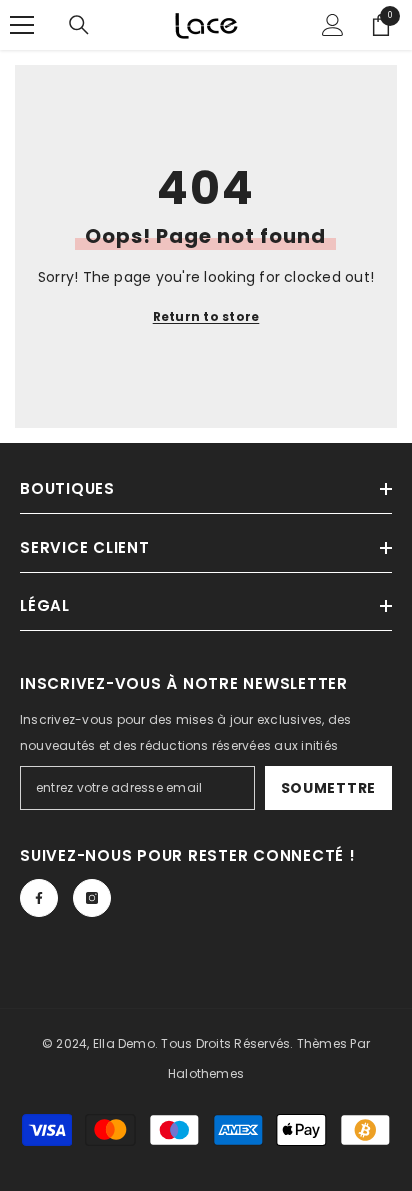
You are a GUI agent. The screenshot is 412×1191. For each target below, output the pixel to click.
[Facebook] (39, 898)
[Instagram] (92, 898)
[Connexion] (333, 25)
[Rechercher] (79, 25)
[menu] (22, 25)
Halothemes (206, 1073)
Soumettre (328, 788)
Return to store (206, 316)
